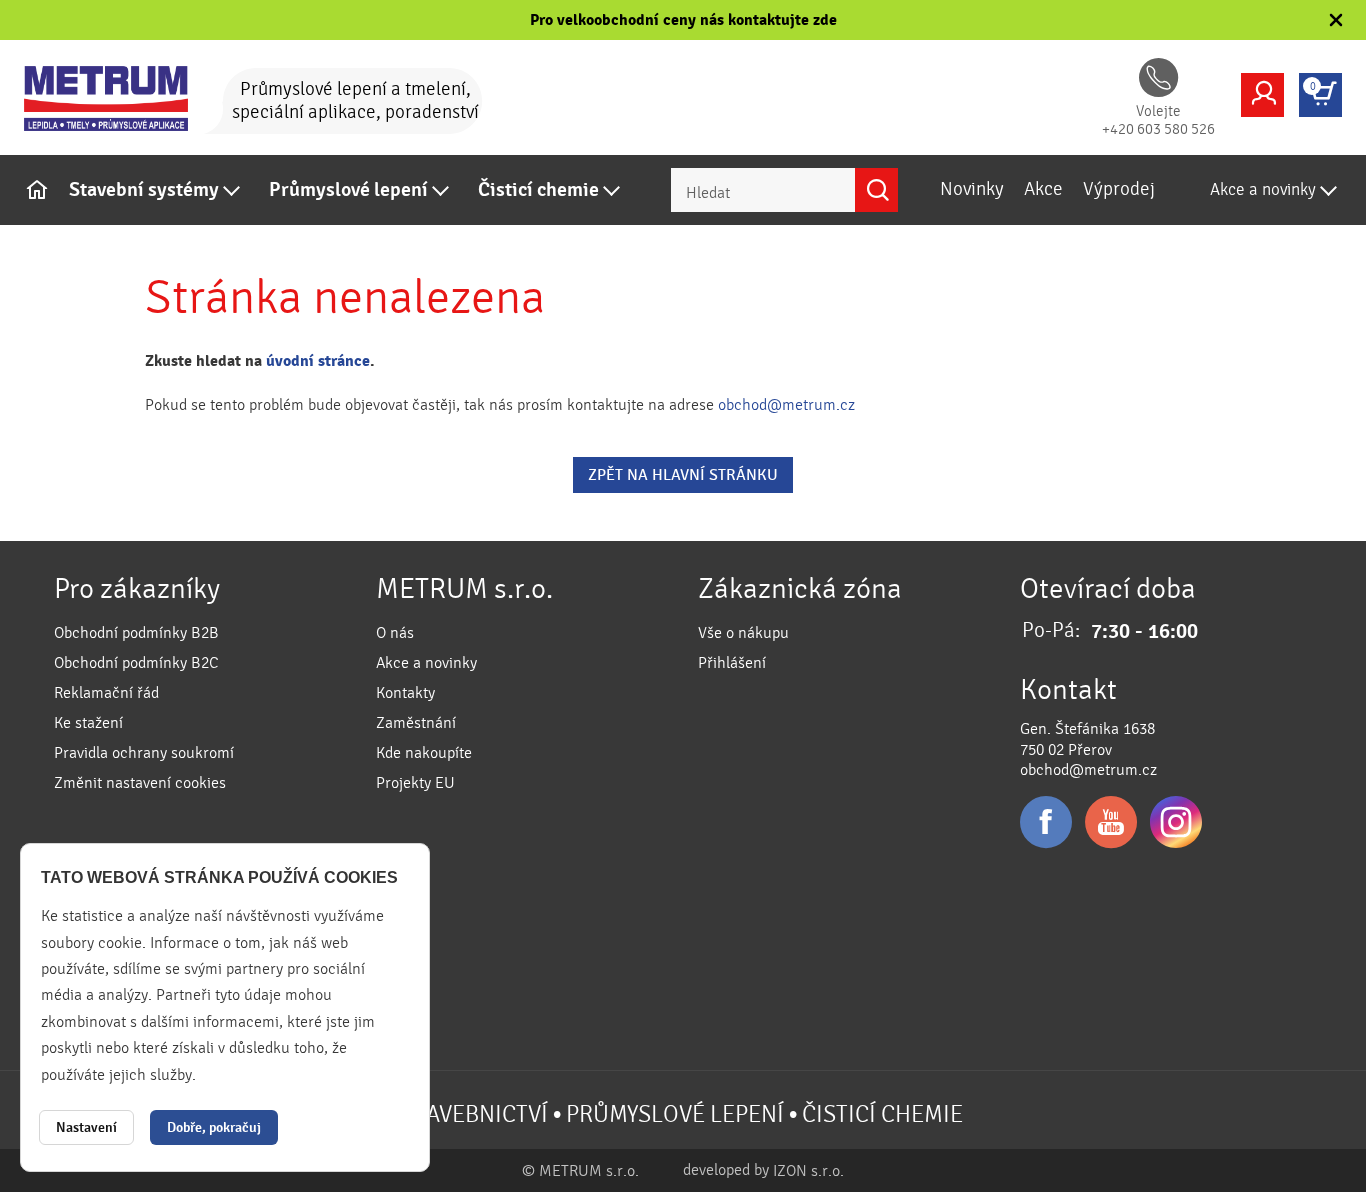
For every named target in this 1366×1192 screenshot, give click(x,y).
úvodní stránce (318, 361)
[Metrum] (118, 98)
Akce (1043, 189)
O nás (395, 633)
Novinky (972, 189)
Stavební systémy (144, 190)
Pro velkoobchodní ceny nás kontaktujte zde (683, 20)
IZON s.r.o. (808, 1171)
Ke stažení (88, 723)
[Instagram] (1176, 822)
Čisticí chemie (538, 190)
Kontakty (405, 693)
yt (1111, 822)
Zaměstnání (416, 723)
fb (1046, 822)
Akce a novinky (1263, 189)
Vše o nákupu (743, 633)
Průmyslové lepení (348, 190)
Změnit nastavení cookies (140, 783)
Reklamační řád (106, 693)
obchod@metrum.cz (786, 405)
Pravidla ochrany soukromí (144, 753)
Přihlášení (732, 663)
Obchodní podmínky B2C (136, 663)
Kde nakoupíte (424, 753)
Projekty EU (415, 783)
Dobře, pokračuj (214, 1127)
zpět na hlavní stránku (683, 475)
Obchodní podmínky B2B (136, 633)
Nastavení (86, 1127)
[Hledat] (876, 190)
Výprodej (1119, 189)
